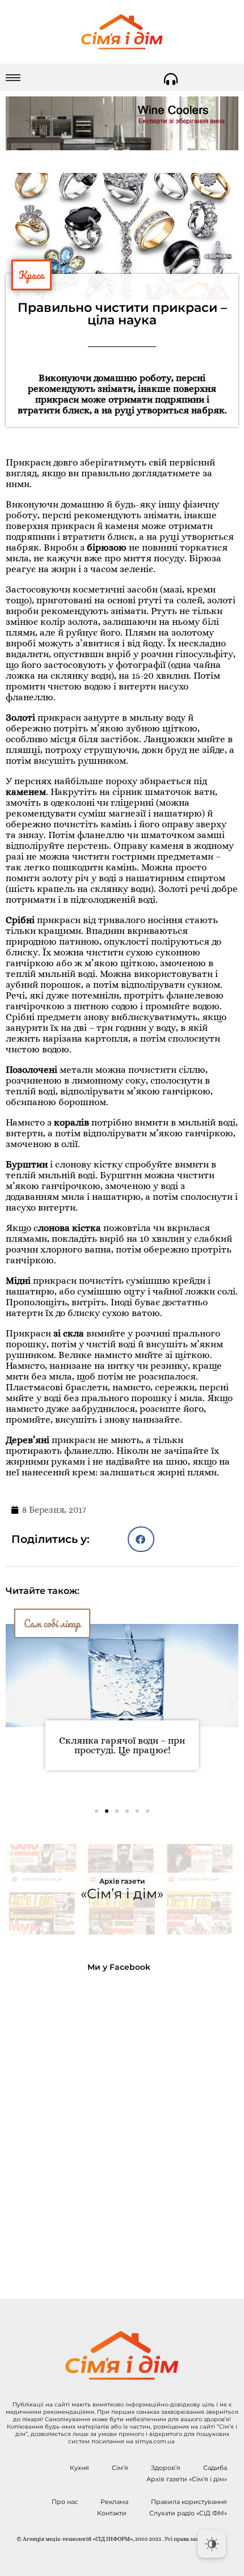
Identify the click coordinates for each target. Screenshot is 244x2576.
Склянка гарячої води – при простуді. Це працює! (122, 1745)
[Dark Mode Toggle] (212, 2544)
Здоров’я (166, 2468)
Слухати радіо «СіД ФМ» (188, 2513)
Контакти (112, 2513)
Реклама (114, 2502)
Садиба (215, 2468)
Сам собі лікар (52, 1623)
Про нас (65, 2502)
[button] (141, 1539)
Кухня (79, 2468)
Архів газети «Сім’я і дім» (187, 2479)
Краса (31, 275)
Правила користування (189, 2502)
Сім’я (120, 2468)
